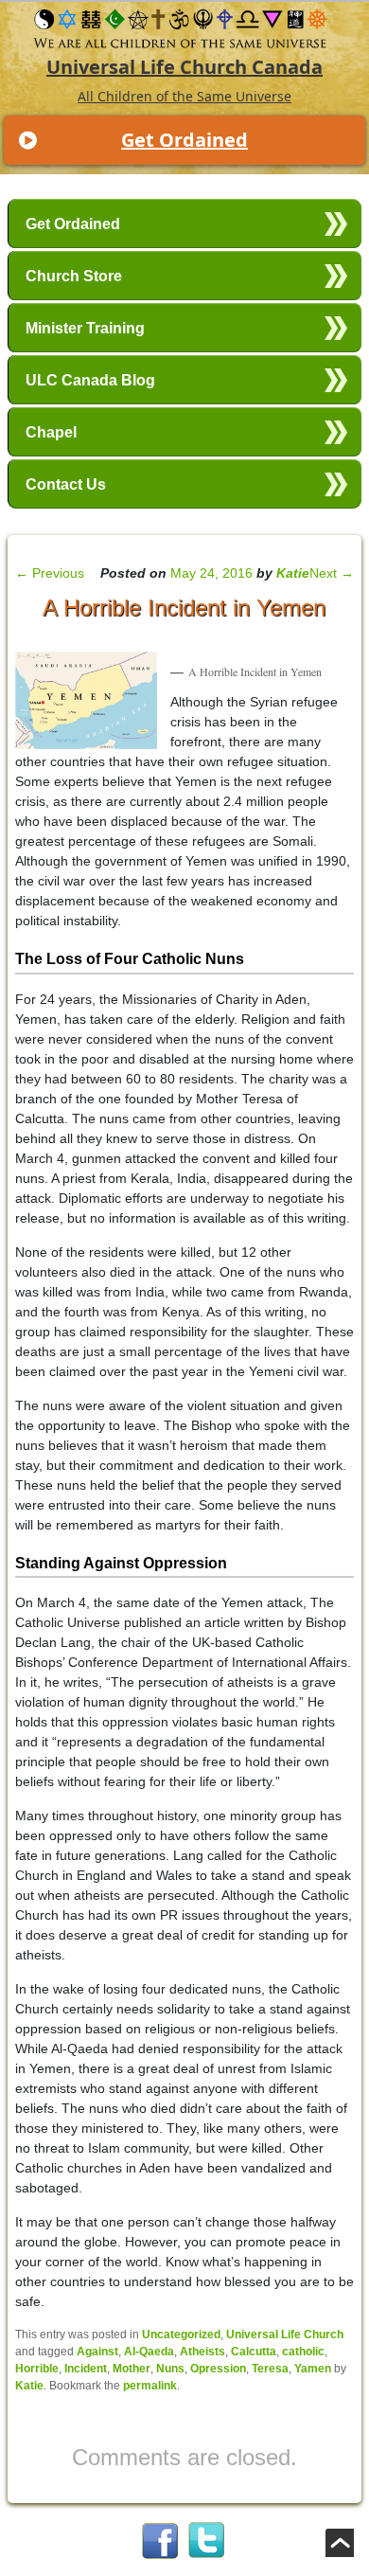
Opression (218, 2369)
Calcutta (254, 2352)
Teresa (270, 2369)
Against (97, 2352)
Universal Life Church (285, 2334)
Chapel (51, 432)
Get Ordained (184, 140)
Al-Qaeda (149, 2352)
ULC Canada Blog (90, 380)
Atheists (202, 2352)
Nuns (170, 2369)
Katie (293, 573)
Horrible (37, 2369)
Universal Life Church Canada (184, 67)
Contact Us (66, 484)
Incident (86, 2369)
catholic (303, 2352)
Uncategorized (181, 2334)
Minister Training (85, 328)
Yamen (313, 2369)
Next (332, 573)
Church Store (74, 276)
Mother (132, 2369)
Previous (50, 573)
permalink (150, 2386)
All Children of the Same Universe (184, 96)
